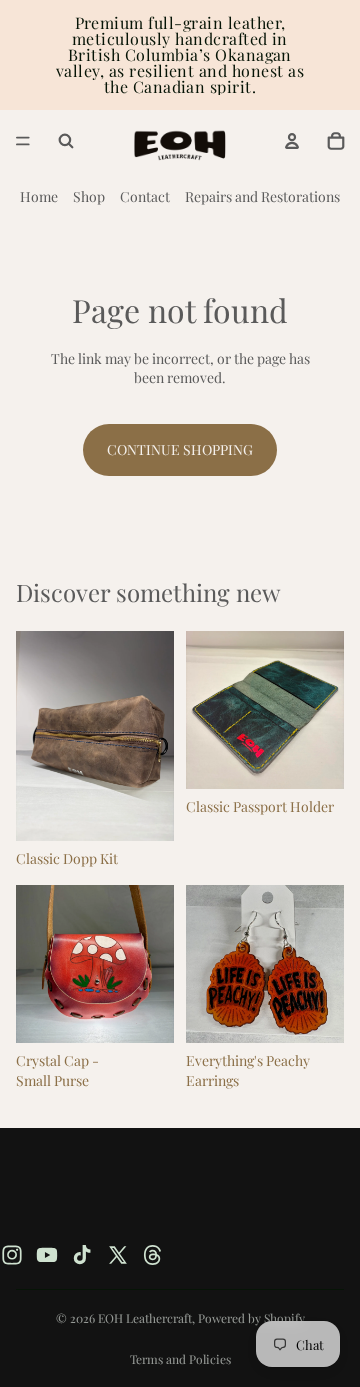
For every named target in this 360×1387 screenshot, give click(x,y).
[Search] (66, 141)
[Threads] (153, 1255)
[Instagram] (12, 1255)
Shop (89, 196)
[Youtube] (47, 1255)
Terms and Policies (180, 1359)
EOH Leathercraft (145, 1318)
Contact (145, 196)
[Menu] (23, 141)
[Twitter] (118, 1255)
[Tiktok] (82, 1255)
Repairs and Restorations (262, 196)
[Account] (292, 141)
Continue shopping (180, 449)
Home (39, 196)
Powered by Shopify (251, 1318)
